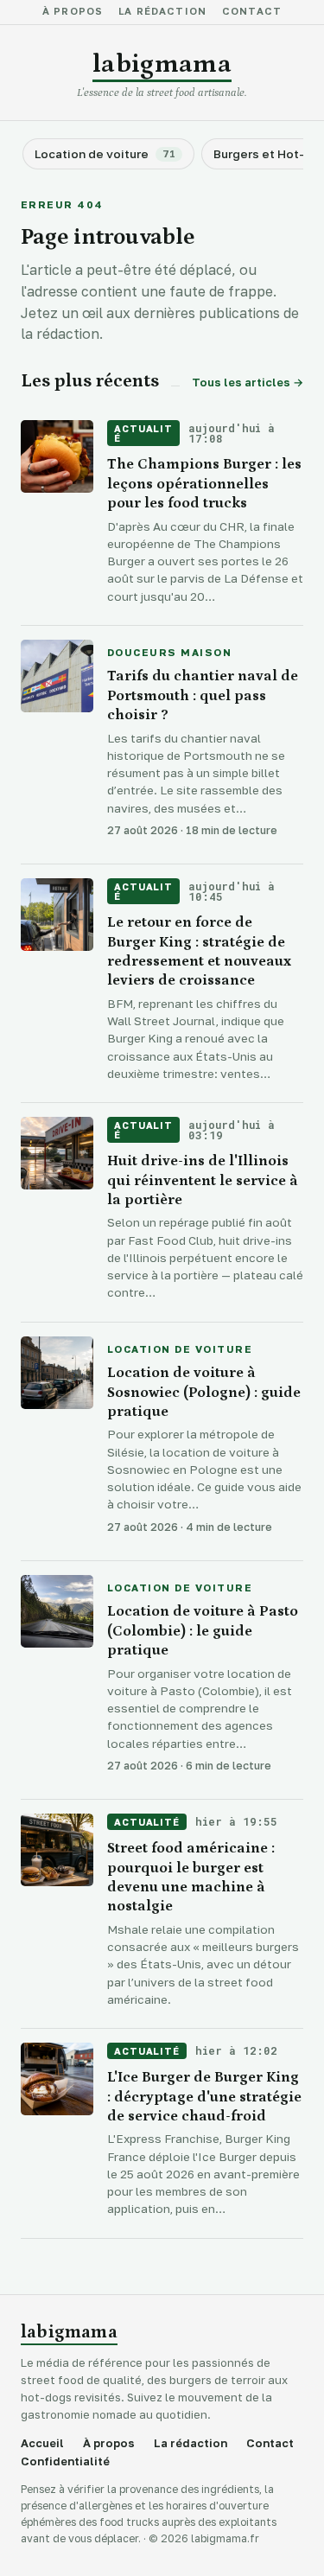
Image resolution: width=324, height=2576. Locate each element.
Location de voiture (180, 1350)
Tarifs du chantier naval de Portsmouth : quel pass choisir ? (203, 695)
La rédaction (162, 12)
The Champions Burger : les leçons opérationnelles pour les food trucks (204, 484)
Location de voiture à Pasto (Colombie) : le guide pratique (203, 1631)
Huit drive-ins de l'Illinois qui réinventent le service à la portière (203, 1180)
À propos (73, 12)
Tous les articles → (248, 383)
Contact (252, 12)
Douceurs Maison (169, 654)
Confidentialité (65, 2461)
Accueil (42, 2443)
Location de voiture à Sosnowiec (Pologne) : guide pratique (204, 1392)
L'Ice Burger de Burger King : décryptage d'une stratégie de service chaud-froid (204, 2097)
